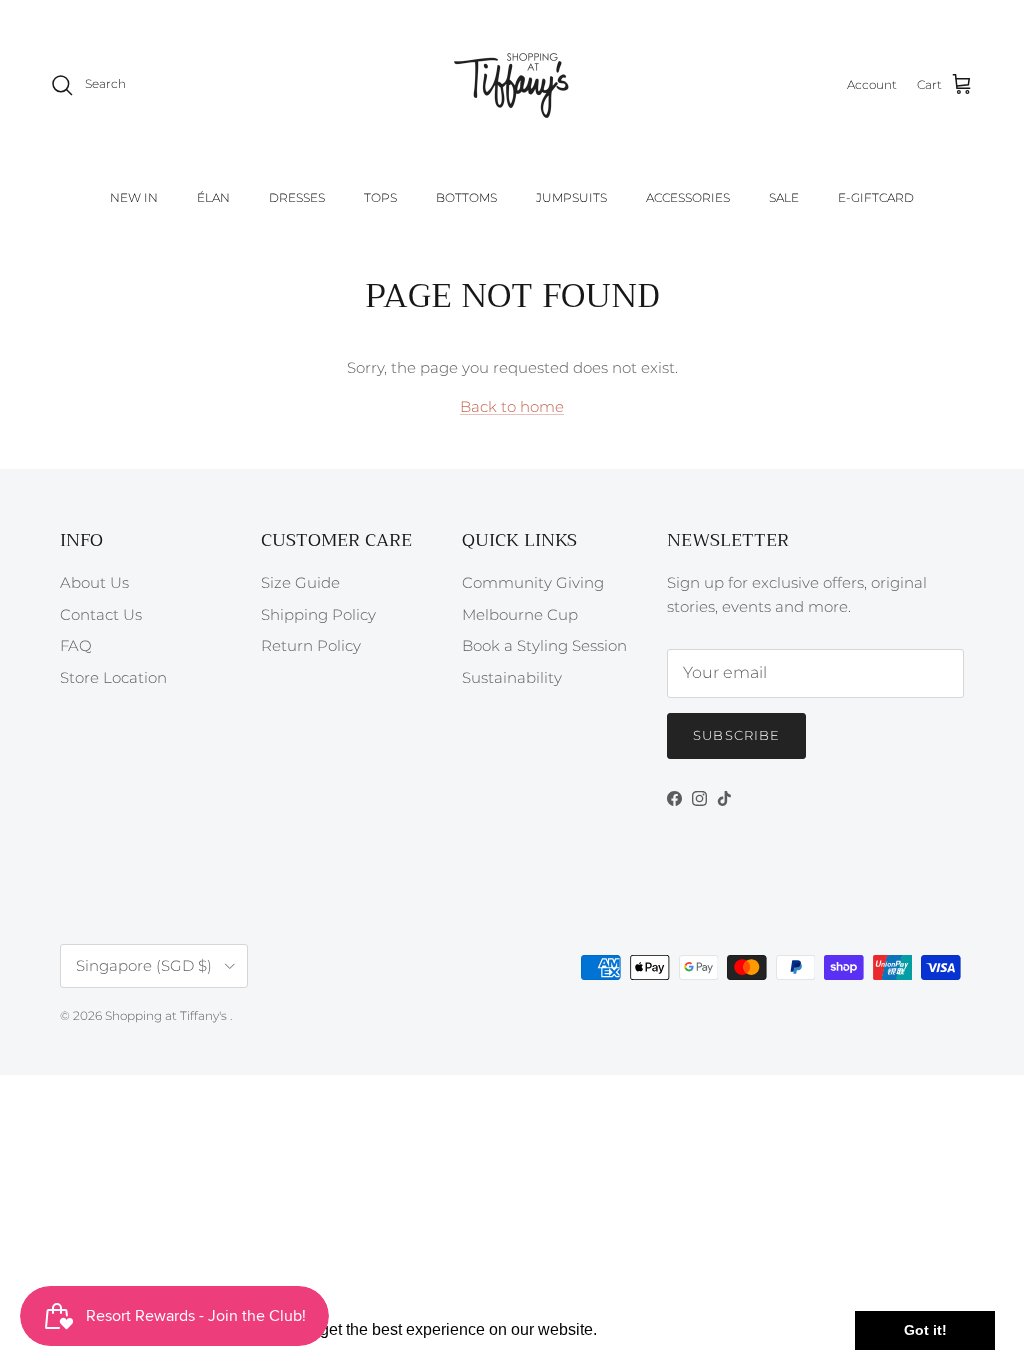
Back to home (512, 406)
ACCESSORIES (688, 197)
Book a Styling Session (544, 645)
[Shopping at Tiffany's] (512, 85)
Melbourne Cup (520, 614)
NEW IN (134, 197)
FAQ (76, 645)
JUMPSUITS (571, 197)
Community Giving (533, 582)
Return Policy (311, 645)
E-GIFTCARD (876, 197)
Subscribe (736, 735)
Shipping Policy (318, 614)
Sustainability (512, 677)
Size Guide (300, 582)
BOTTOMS (466, 197)
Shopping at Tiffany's (167, 1015)
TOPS (380, 197)
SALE (784, 197)
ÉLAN (213, 197)
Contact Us (101, 614)
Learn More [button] (644, 1329)
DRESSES (297, 197)
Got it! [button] (925, 1330)
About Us (94, 582)
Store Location (113, 677)
